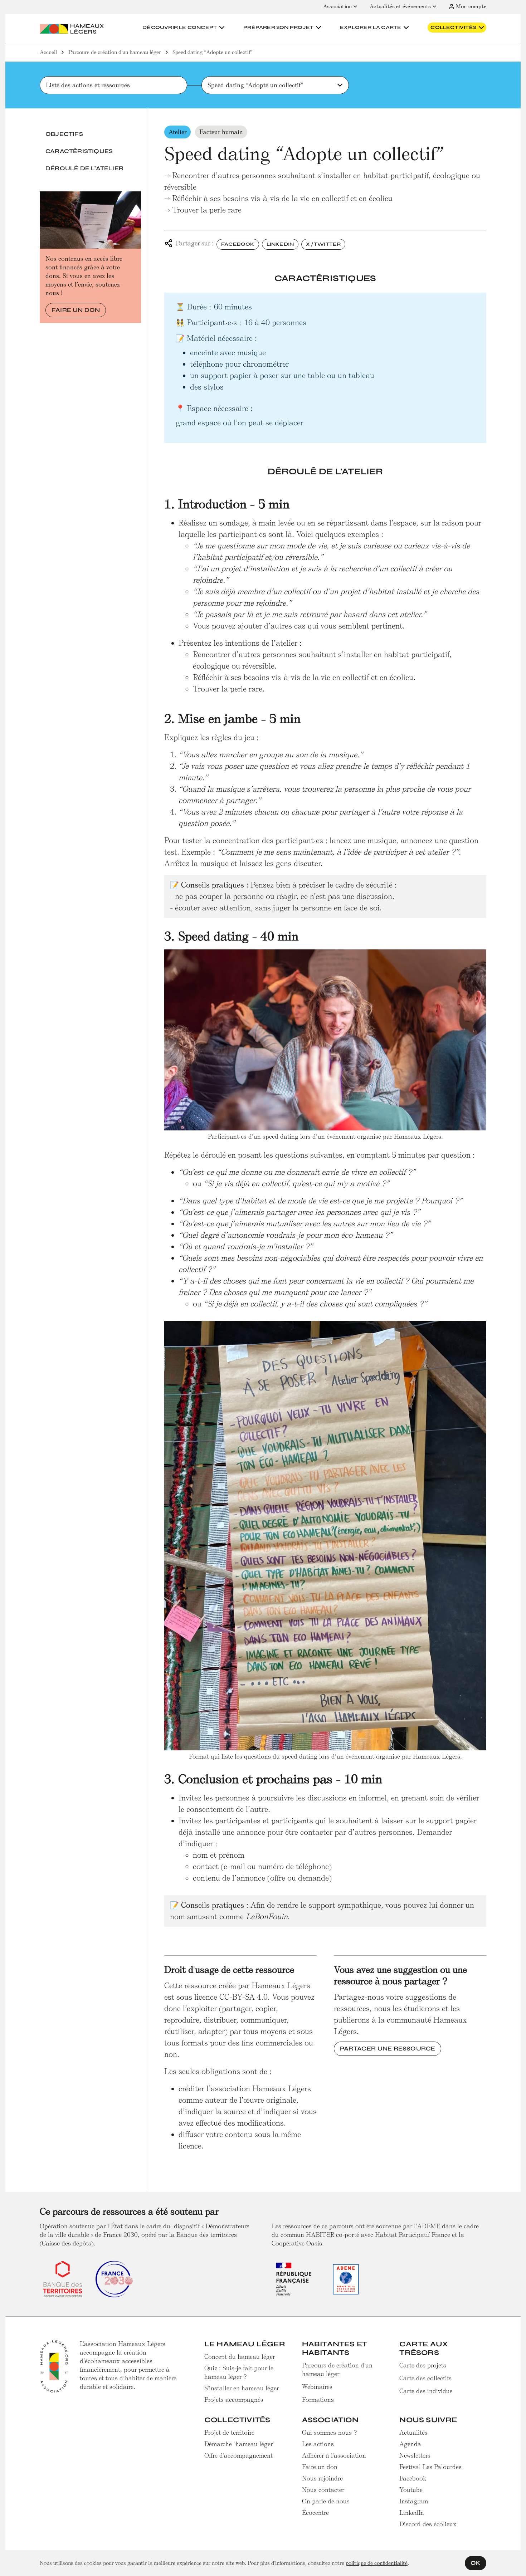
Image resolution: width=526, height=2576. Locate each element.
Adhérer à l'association (334, 2455)
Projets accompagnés (234, 2400)
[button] (184, 28)
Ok (476, 2563)
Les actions (318, 2444)
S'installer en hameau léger (242, 2388)
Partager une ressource (388, 2049)
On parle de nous (326, 2501)
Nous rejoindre (322, 2478)
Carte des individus (426, 2391)
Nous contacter (323, 2490)
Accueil (48, 52)
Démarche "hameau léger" (239, 2444)
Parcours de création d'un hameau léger (115, 52)
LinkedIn (280, 244)
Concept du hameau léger (240, 2357)
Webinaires (317, 2387)
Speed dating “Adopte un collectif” (213, 52)
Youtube (411, 2490)
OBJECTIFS (64, 134)
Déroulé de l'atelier (84, 168)
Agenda (410, 2444)
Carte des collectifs (425, 2378)
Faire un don (76, 310)
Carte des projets (423, 2365)
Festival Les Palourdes (430, 2467)
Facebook (238, 244)
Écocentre (315, 2513)
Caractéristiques (79, 151)
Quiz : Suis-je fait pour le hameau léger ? (239, 2372)
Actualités (413, 2433)
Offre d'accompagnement (238, 2455)
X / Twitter (323, 244)
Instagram (414, 2501)
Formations (318, 2400)
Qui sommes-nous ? (330, 2433)
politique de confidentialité (377, 2563)
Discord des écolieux (428, 2524)
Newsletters (415, 2455)
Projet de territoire (229, 2433)
